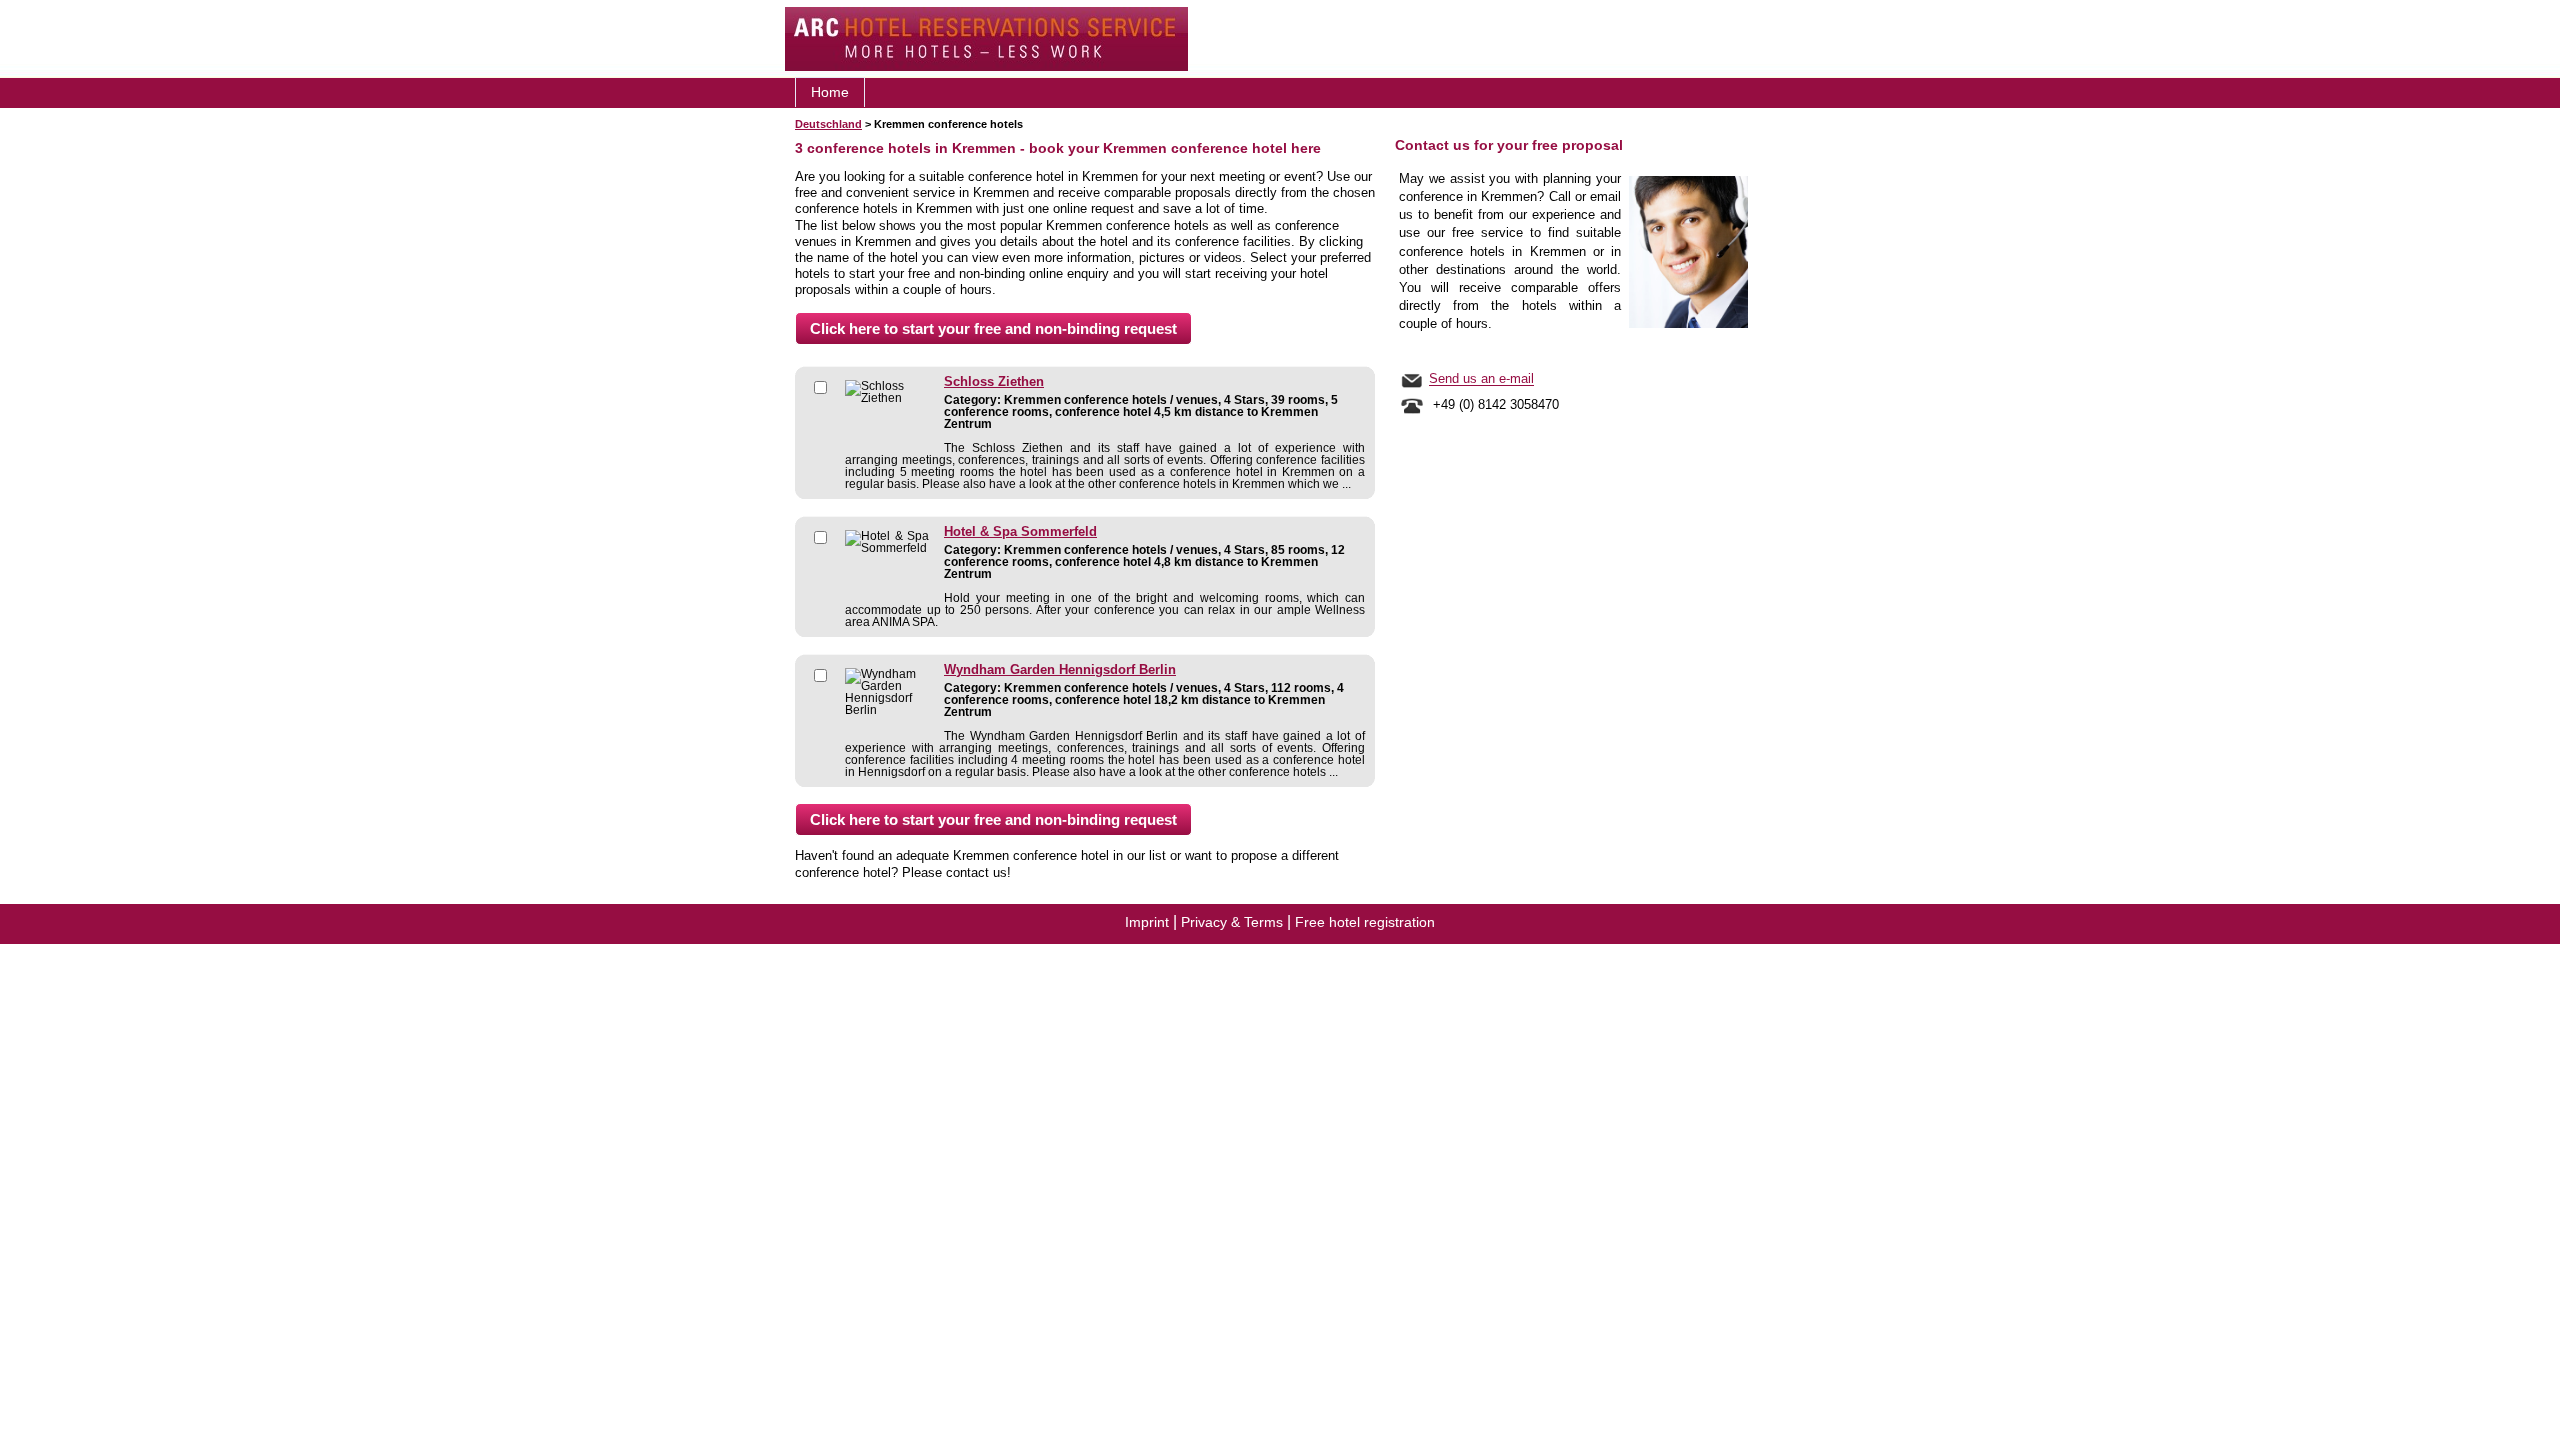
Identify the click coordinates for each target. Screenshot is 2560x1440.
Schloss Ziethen (994, 382)
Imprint (1147, 922)
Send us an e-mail (1481, 379)
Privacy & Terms (1232, 922)
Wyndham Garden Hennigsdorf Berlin (1060, 670)
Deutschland (828, 124)
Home (830, 92)
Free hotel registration (1365, 922)
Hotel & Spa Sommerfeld (1020, 532)
